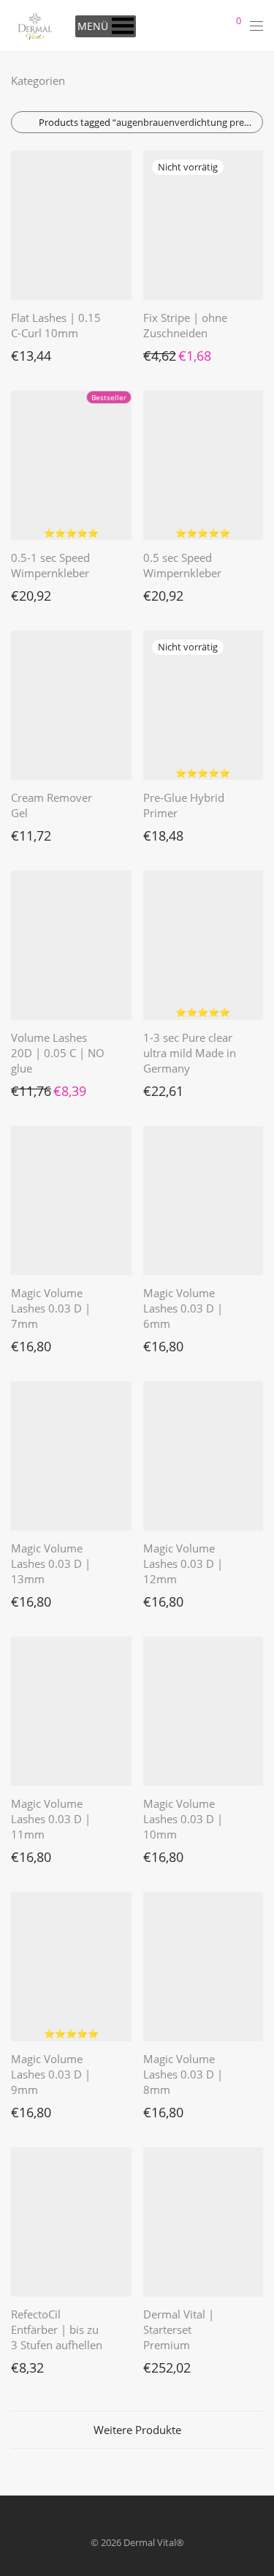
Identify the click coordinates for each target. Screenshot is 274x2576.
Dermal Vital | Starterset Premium (179, 2329)
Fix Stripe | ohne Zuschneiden (185, 325)
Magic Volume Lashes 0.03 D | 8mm (183, 2074)
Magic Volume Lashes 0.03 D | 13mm (51, 1563)
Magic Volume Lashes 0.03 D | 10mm (183, 1819)
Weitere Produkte (137, 2430)
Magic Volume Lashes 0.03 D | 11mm (51, 1819)
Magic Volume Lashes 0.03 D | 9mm (51, 2074)
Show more (28, 352)
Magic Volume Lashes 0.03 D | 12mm (183, 1563)
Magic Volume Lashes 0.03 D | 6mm (183, 1308)
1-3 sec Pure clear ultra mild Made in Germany (190, 1053)
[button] (93, 26)
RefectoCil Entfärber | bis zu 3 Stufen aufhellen (57, 2329)
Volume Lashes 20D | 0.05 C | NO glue (58, 1053)
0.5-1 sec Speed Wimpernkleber (50, 565)
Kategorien (38, 80)
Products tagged (149, 122)
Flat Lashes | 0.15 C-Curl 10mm (56, 325)
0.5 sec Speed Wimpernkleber (182, 565)
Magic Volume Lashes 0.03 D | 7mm (51, 1308)
